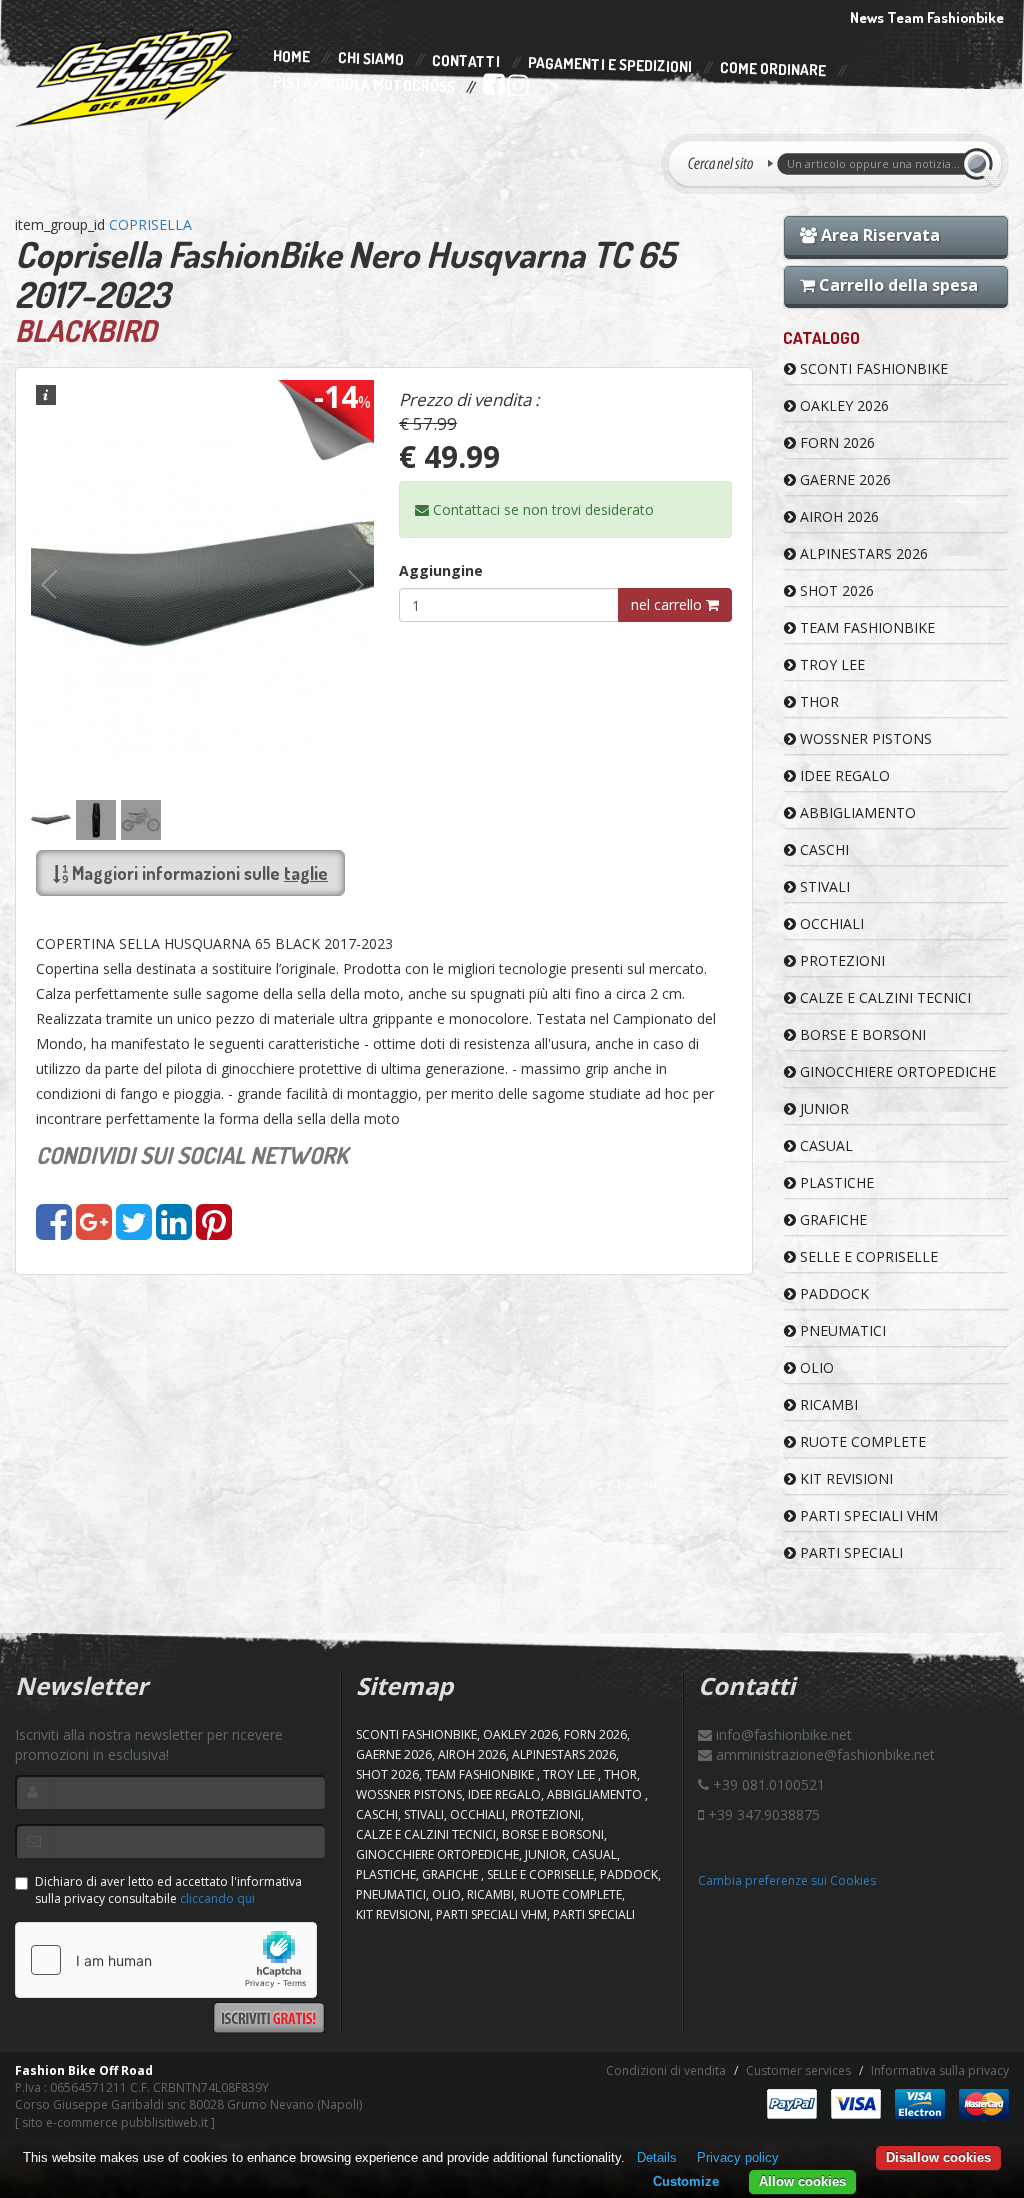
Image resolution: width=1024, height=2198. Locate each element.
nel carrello (668, 604)
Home (291, 57)
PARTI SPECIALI (849, 1552)
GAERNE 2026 (843, 479)
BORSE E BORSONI (861, 1034)
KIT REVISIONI (844, 1478)
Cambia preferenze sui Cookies (787, 1880)
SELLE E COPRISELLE (867, 1256)
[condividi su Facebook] (54, 1231)
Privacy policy (738, 2157)
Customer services (798, 2070)
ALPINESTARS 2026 (862, 553)
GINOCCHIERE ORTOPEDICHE (896, 1071)
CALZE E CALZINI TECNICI (883, 997)
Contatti (466, 61)
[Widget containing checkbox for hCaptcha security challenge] (166, 1960)
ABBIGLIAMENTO (856, 812)
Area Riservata (878, 235)
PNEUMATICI (841, 1330)
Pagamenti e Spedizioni (610, 64)
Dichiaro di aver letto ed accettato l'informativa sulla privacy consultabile (168, 1890)
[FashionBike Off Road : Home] (128, 77)
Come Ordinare (773, 70)
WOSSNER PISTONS (864, 738)
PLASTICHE (835, 1182)
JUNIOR (822, 1108)
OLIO (815, 1367)
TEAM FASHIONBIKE (865, 627)
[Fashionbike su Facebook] (492, 89)
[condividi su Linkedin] (174, 1231)
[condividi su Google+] (94, 1231)
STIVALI (823, 886)
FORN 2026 (835, 442)
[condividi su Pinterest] (214, 1231)
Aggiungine (441, 570)
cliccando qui (217, 1898)
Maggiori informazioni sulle (198, 873)
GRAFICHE (831, 1219)
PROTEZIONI (840, 960)
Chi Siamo (371, 59)
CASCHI (822, 849)
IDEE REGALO (843, 775)
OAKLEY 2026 (842, 405)
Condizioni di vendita (666, 2070)
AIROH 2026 (837, 516)
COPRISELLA (150, 224)
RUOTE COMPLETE (861, 1441)
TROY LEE (830, 664)
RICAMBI (827, 1404)
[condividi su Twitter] (134, 1231)
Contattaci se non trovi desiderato (541, 509)
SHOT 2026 (835, 590)
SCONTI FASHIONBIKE (872, 368)
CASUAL (824, 1145)
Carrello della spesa (896, 285)
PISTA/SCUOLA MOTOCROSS (364, 85)
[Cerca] (981, 164)
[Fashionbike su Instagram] (516, 89)
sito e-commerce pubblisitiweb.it (115, 2122)
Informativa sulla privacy (940, 2070)
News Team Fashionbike (927, 17)
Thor (817, 701)
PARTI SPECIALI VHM (867, 1515)
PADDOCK (832, 1293)
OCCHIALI (830, 923)
